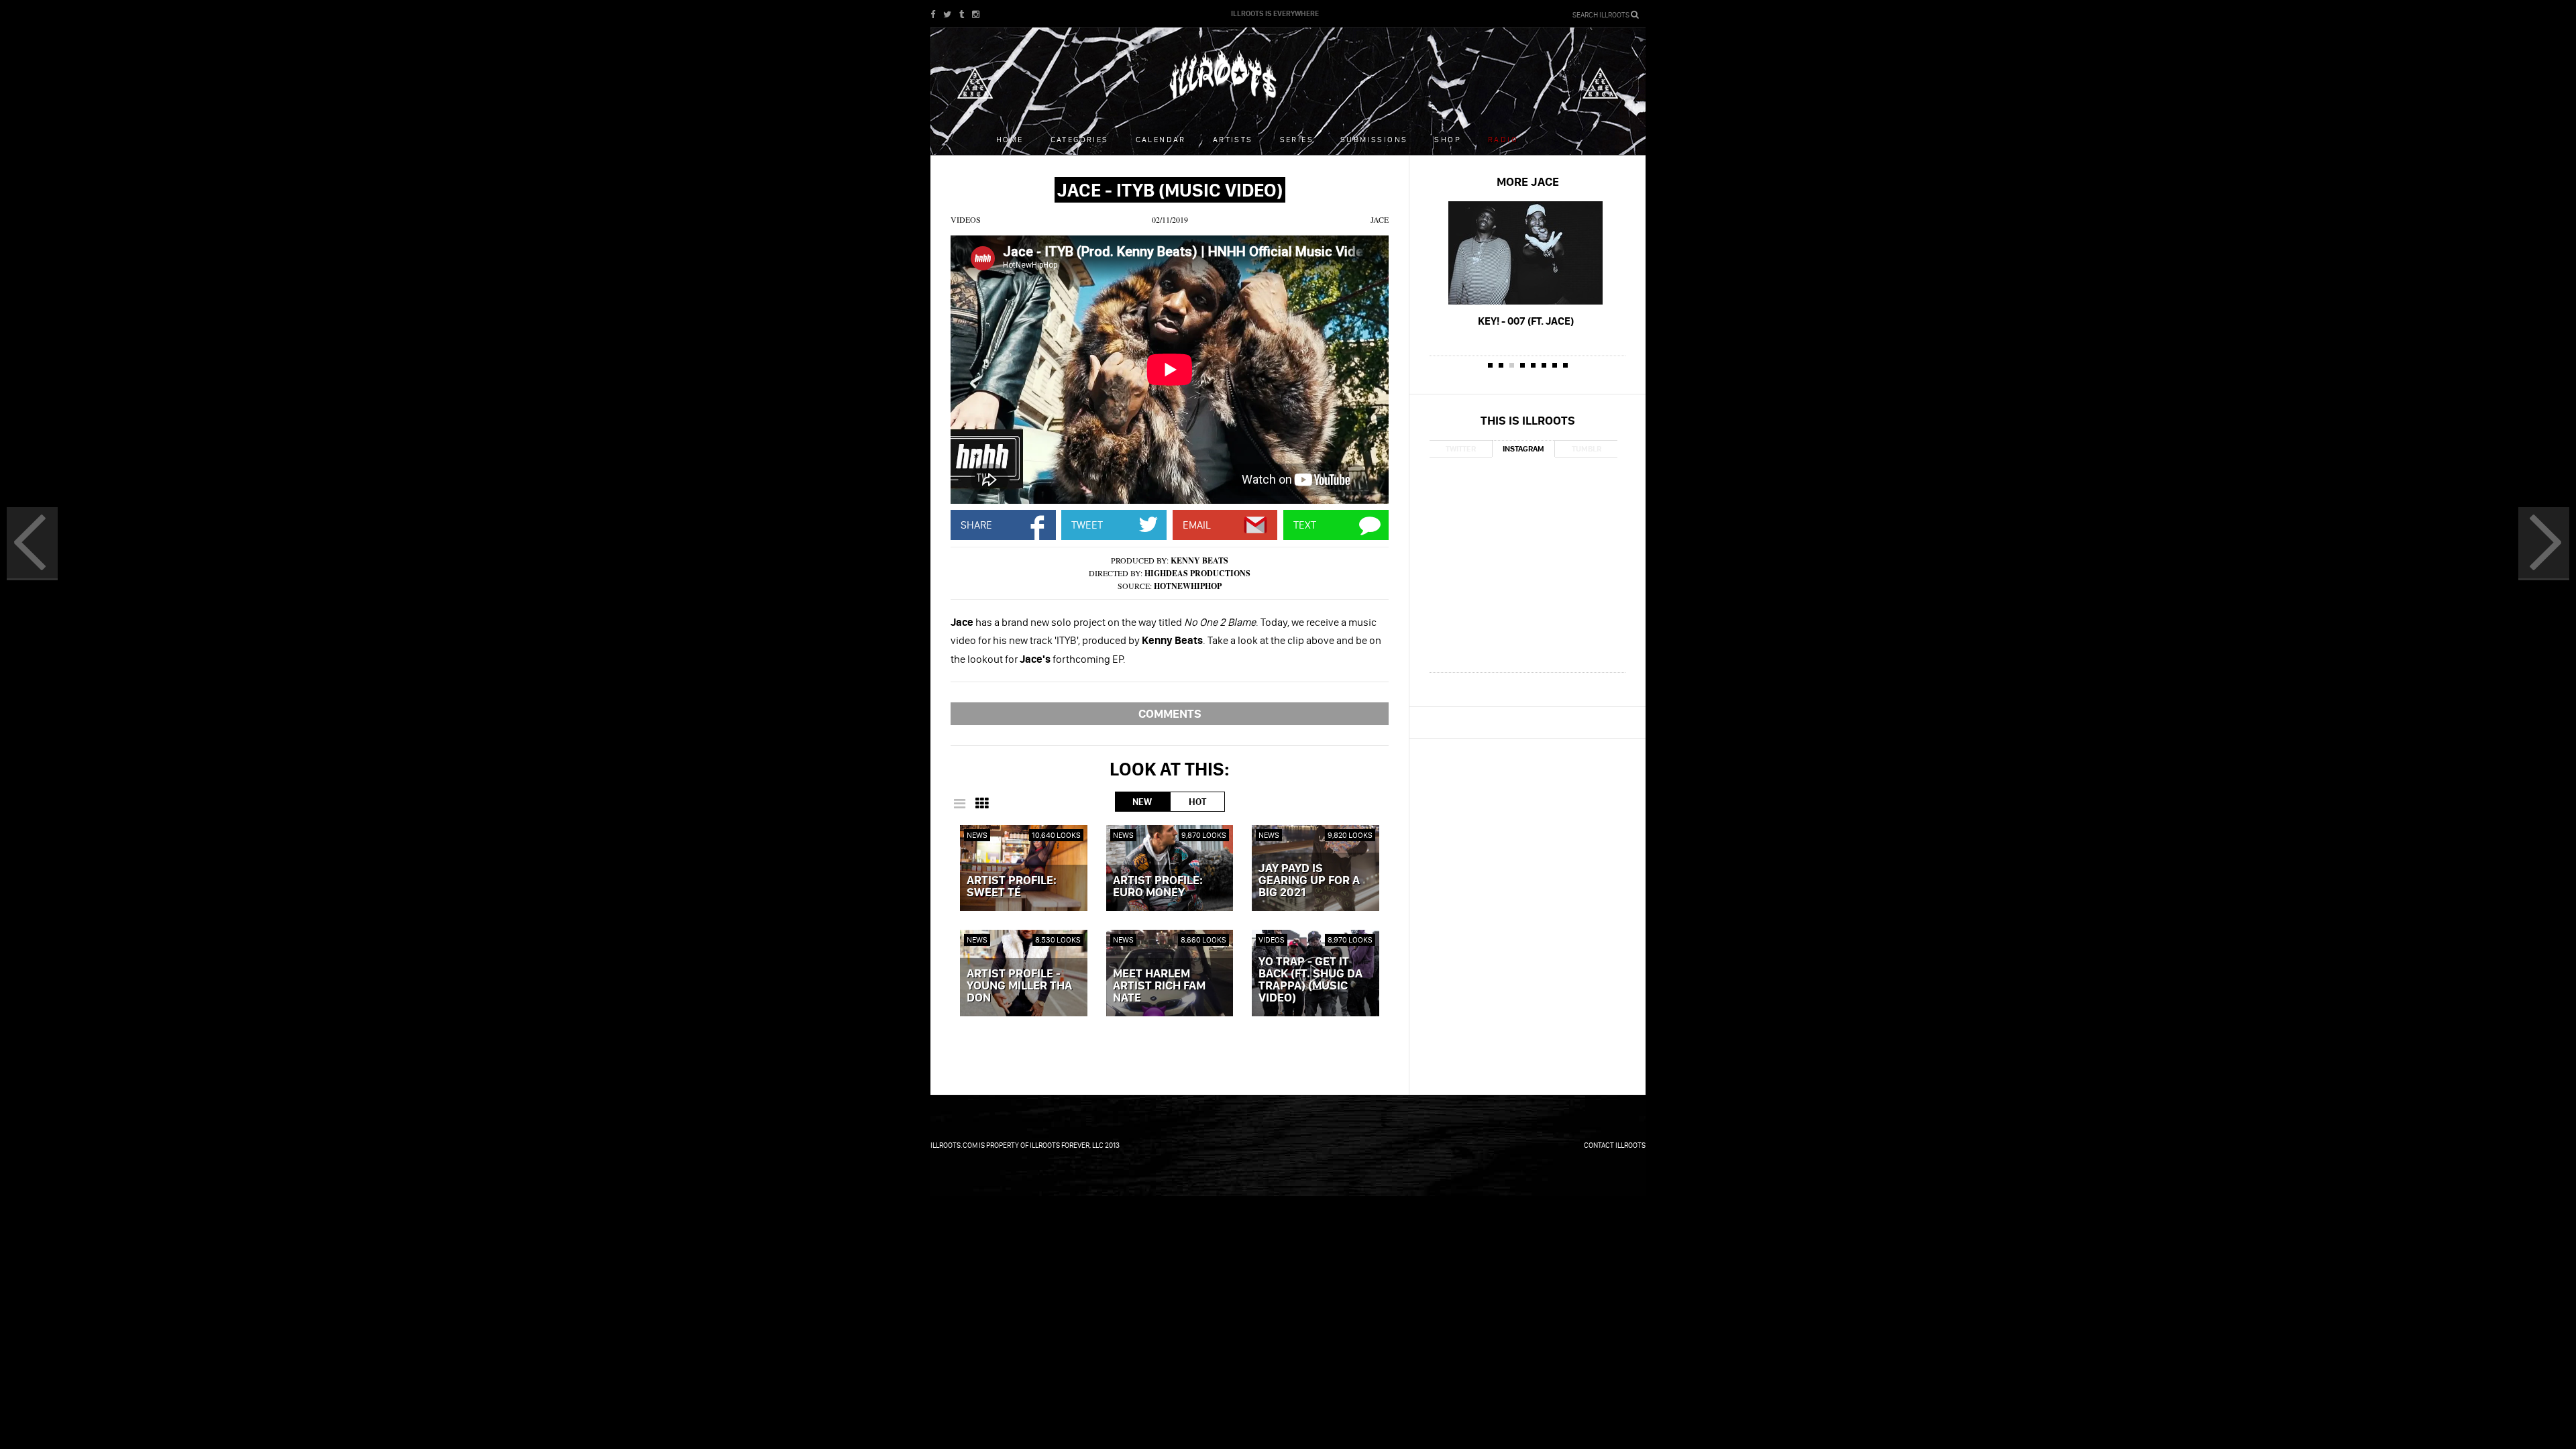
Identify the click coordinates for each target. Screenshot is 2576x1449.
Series (1297, 139)
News (977, 835)
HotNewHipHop (1188, 586)
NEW (1142, 802)
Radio (1503, 139)
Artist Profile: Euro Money (1158, 887)
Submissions (1374, 139)
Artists (1233, 139)
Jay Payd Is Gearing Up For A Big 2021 (1309, 881)
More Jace (1528, 181)
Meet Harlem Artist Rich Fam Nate (1159, 986)
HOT (1197, 802)
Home (1010, 139)
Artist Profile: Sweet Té (1012, 887)
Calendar (1161, 139)
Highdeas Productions (1197, 573)
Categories (1080, 139)
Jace (1380, 219)
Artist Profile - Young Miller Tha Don (1019, 986)
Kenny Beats (1199, 560)
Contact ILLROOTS (1615, 1145)
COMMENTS (1170, 713)
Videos (966, 219)
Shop (1448, 139)
